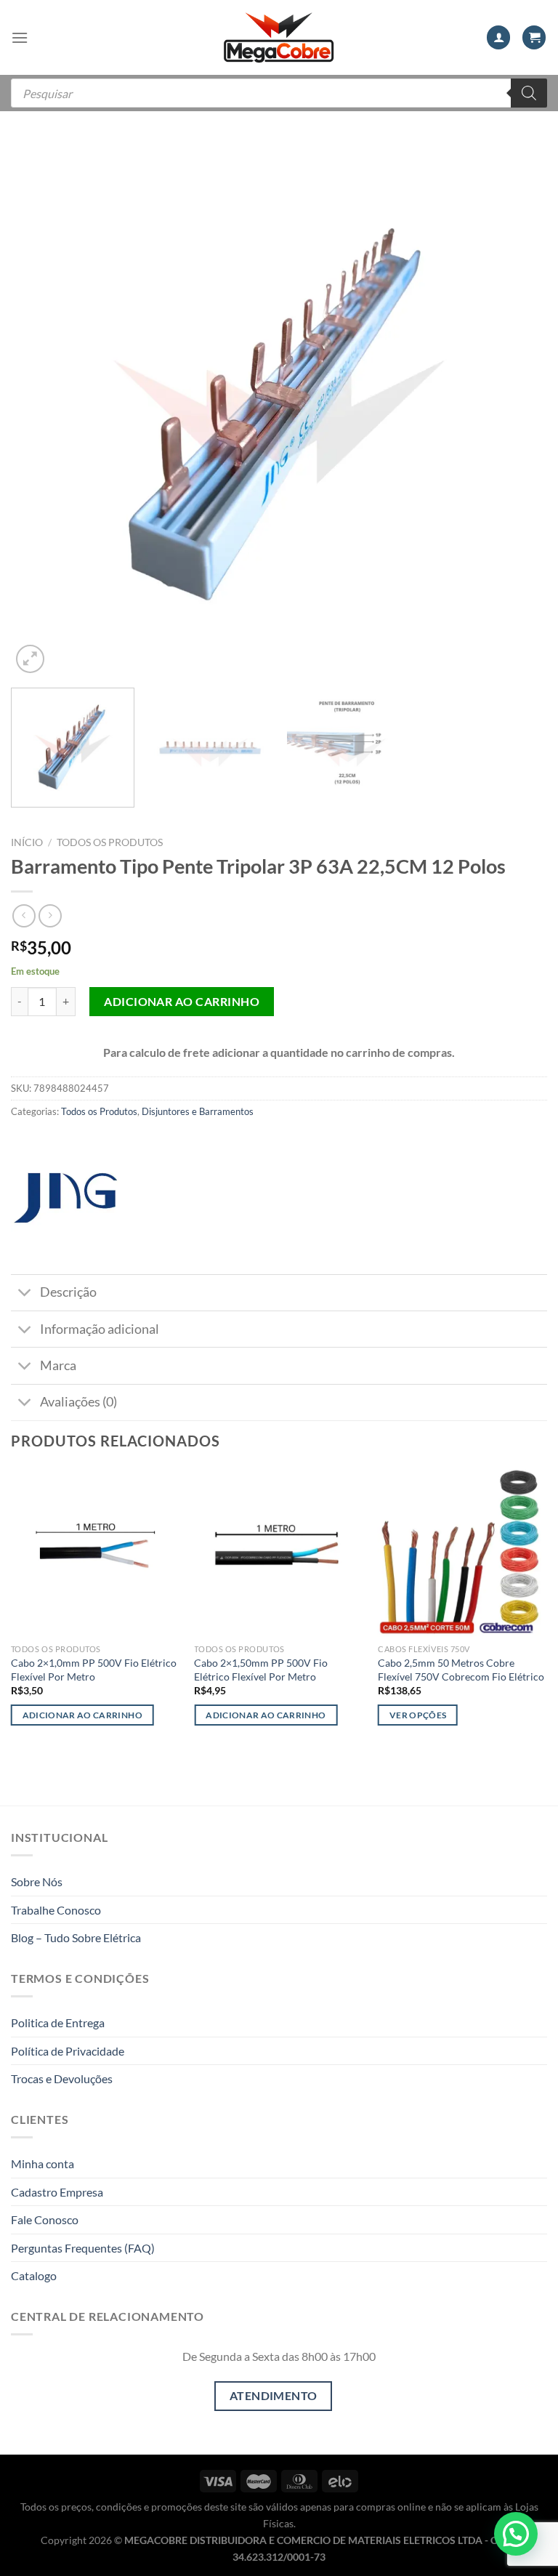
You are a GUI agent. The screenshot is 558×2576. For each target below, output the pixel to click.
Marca (58, 1365)
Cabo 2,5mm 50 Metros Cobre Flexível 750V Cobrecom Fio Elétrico (461, 1670)
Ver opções (418, 1715)
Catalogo (34, 2275)
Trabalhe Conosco (56, 1910)
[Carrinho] (534, 37)
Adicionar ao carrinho (182, 1001)
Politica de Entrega (58, 2022)
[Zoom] (30, 659)
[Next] (518, 408)
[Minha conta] (498, 37)
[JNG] (65, 1198)
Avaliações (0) (78, 1402)
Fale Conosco (45, 2219)
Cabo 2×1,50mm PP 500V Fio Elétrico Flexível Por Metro (261, 1670)
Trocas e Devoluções (62, 2078)
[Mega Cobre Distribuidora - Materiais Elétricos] (279, 37)
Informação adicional (100, 1329)
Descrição (68, 1292)
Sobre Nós (37, 1881)
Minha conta (43, 2164)
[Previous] (40, 408)
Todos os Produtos (110, 842)
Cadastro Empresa (57, 2192)
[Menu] (20, 37)
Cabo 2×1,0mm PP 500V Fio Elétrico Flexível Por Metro (94, 1670)
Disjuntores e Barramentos (198, 1111)
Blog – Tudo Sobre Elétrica (76, 1937)
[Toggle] (25, 1294)
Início (27, 842)
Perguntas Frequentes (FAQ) (83, 2248)
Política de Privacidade (68, 2051)
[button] (516, 2534)
